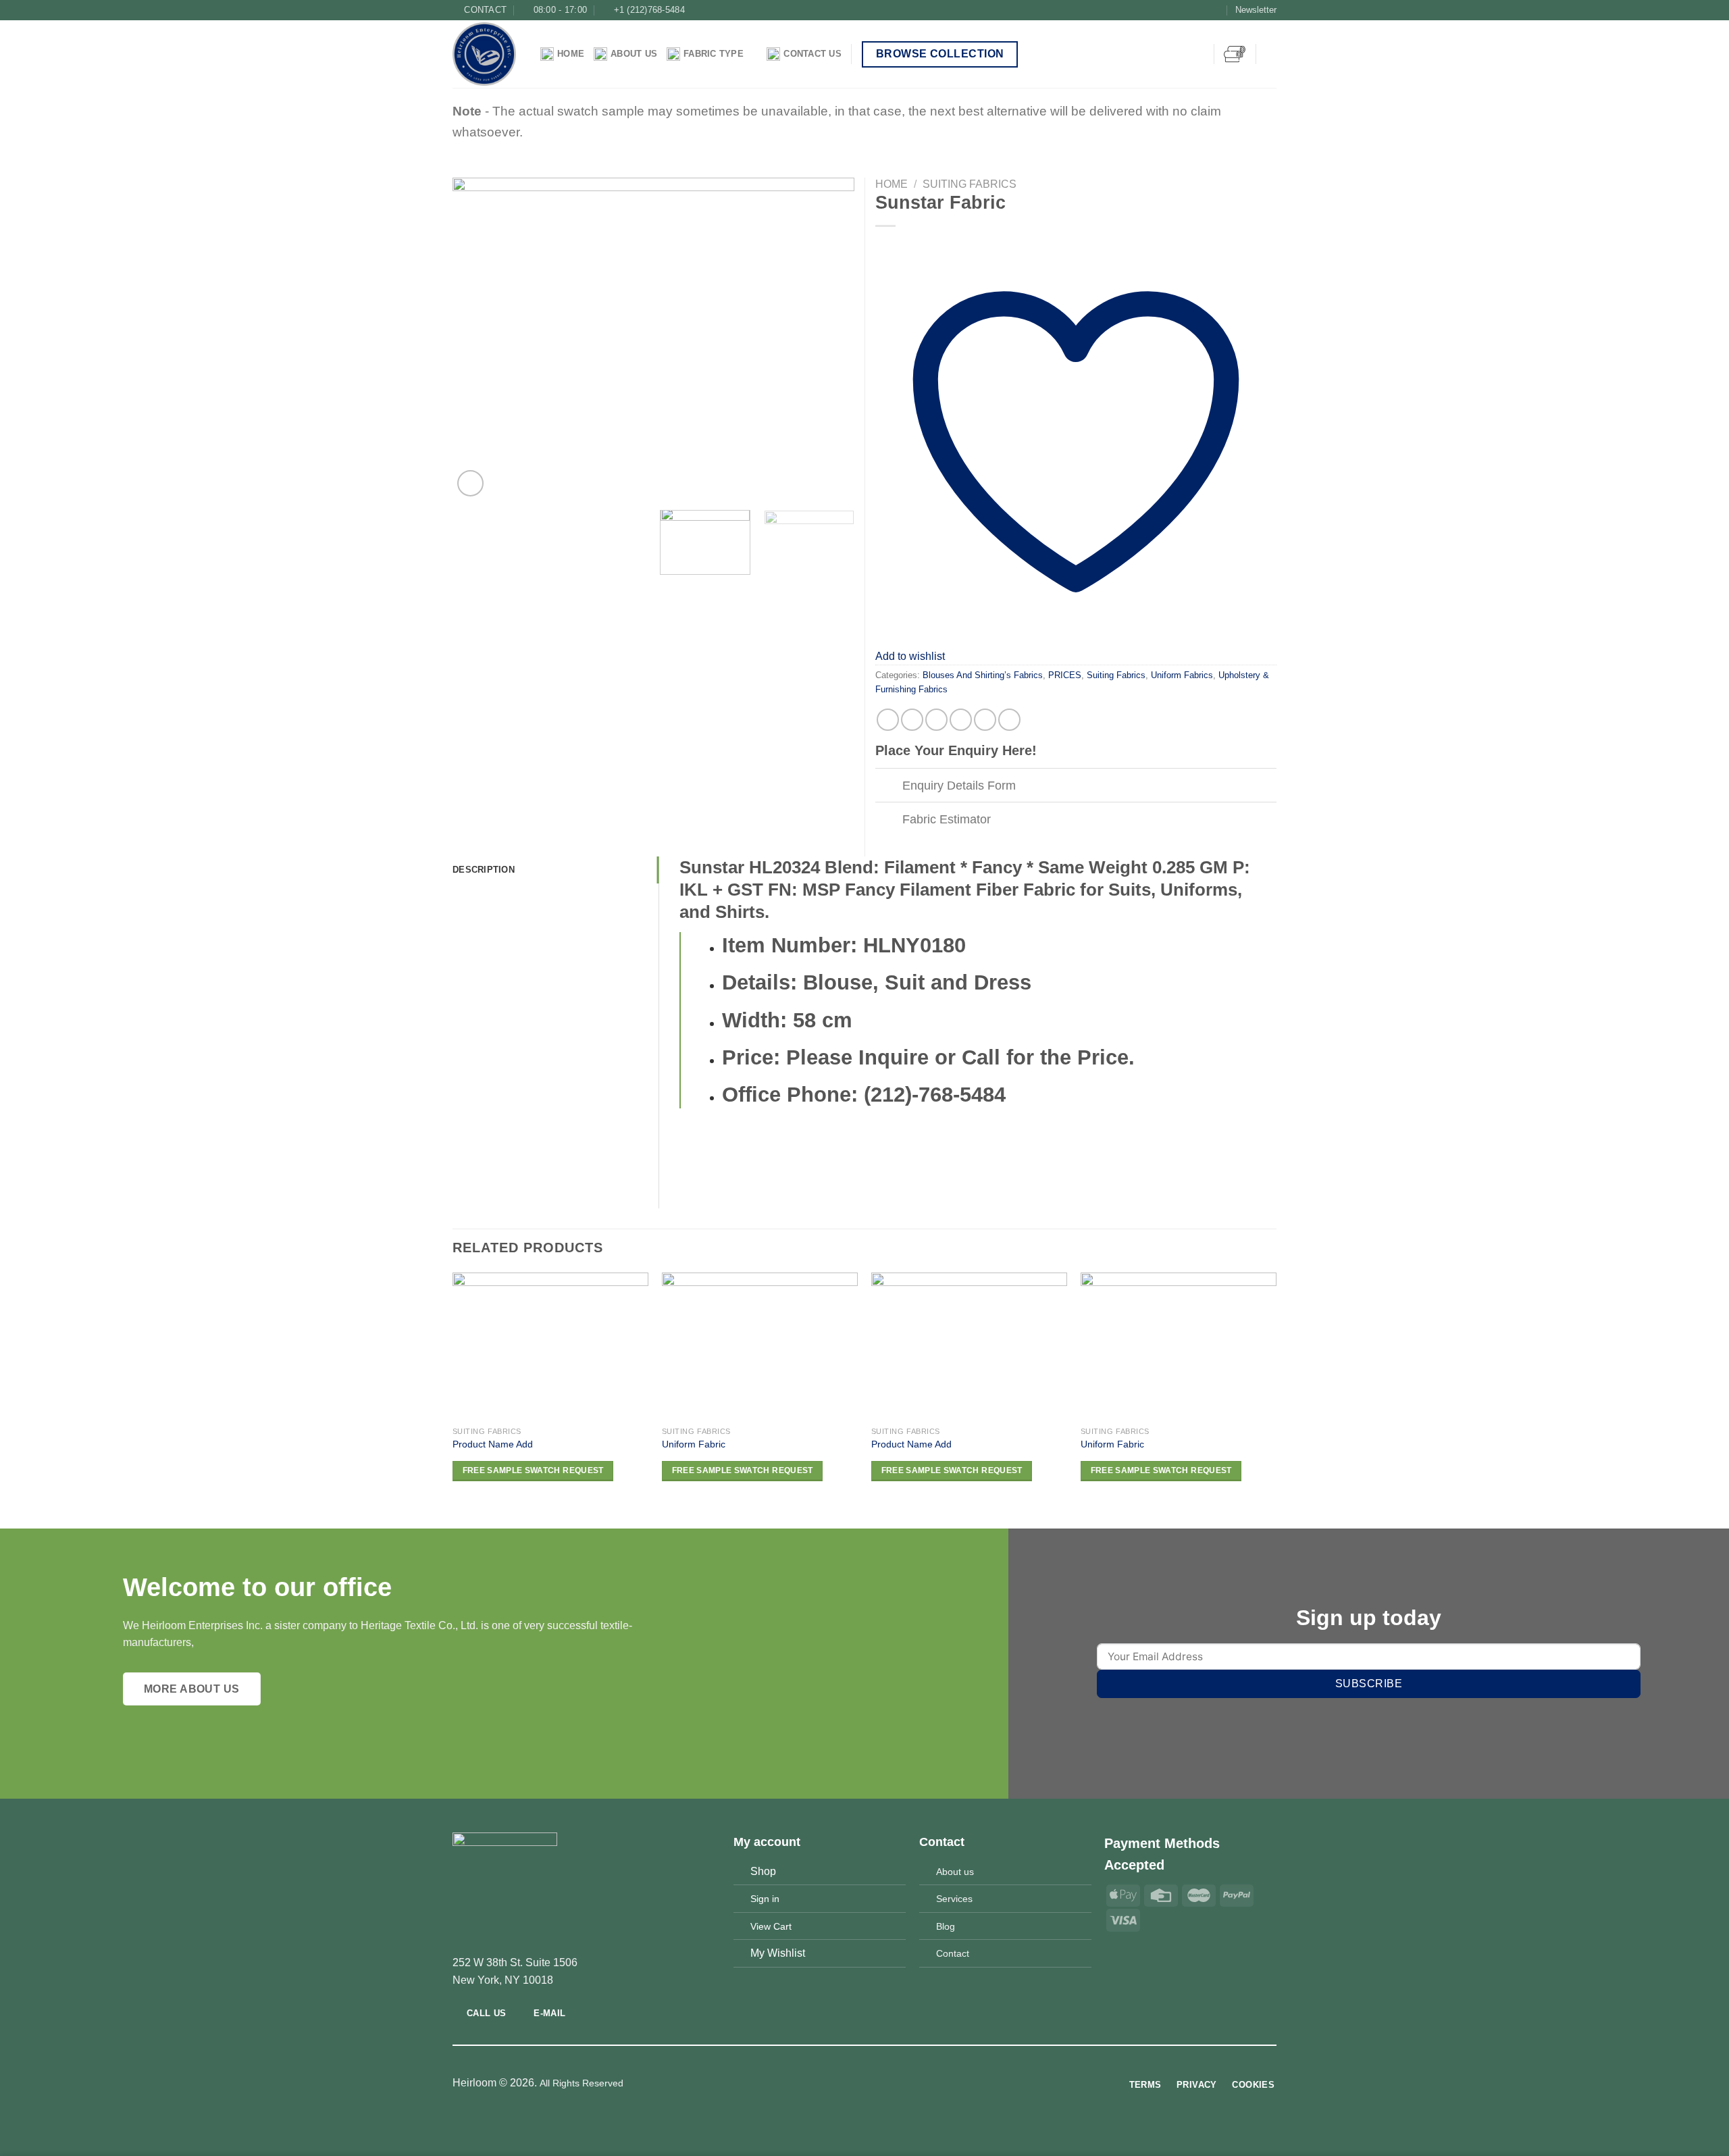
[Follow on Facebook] (1177, 10)
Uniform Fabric (694, 1444)
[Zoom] (470, 483)
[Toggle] (888, 787)
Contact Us (812, 54)
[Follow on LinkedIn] (889, 2084)
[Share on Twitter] (912, 720)
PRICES (1065, 675)
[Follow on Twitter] (1203, 10)
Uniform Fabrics (1182, 675)
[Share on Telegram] (1009, 720)
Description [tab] (484, 870)
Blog (946, 1926)
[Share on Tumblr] (985, 720)
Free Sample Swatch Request (533, 1470)
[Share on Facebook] (888, 720)
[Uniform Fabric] (760, 1346)
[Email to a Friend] (936, 720)
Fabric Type (714, 54)
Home (571, 54)
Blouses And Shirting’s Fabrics (983, 675)
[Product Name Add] (550, 1346)
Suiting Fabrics (970, 184)
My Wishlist (778, 1953)
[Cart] (1235, 54)
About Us (634, 54)
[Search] (1271, 54)
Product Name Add (493, 1444)
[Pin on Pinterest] (961, 720)
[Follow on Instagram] (1189, 10)
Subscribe (1369, 1684)
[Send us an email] (1216, 10)
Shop (763, 1871)
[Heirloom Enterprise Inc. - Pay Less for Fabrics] (486, 54)
